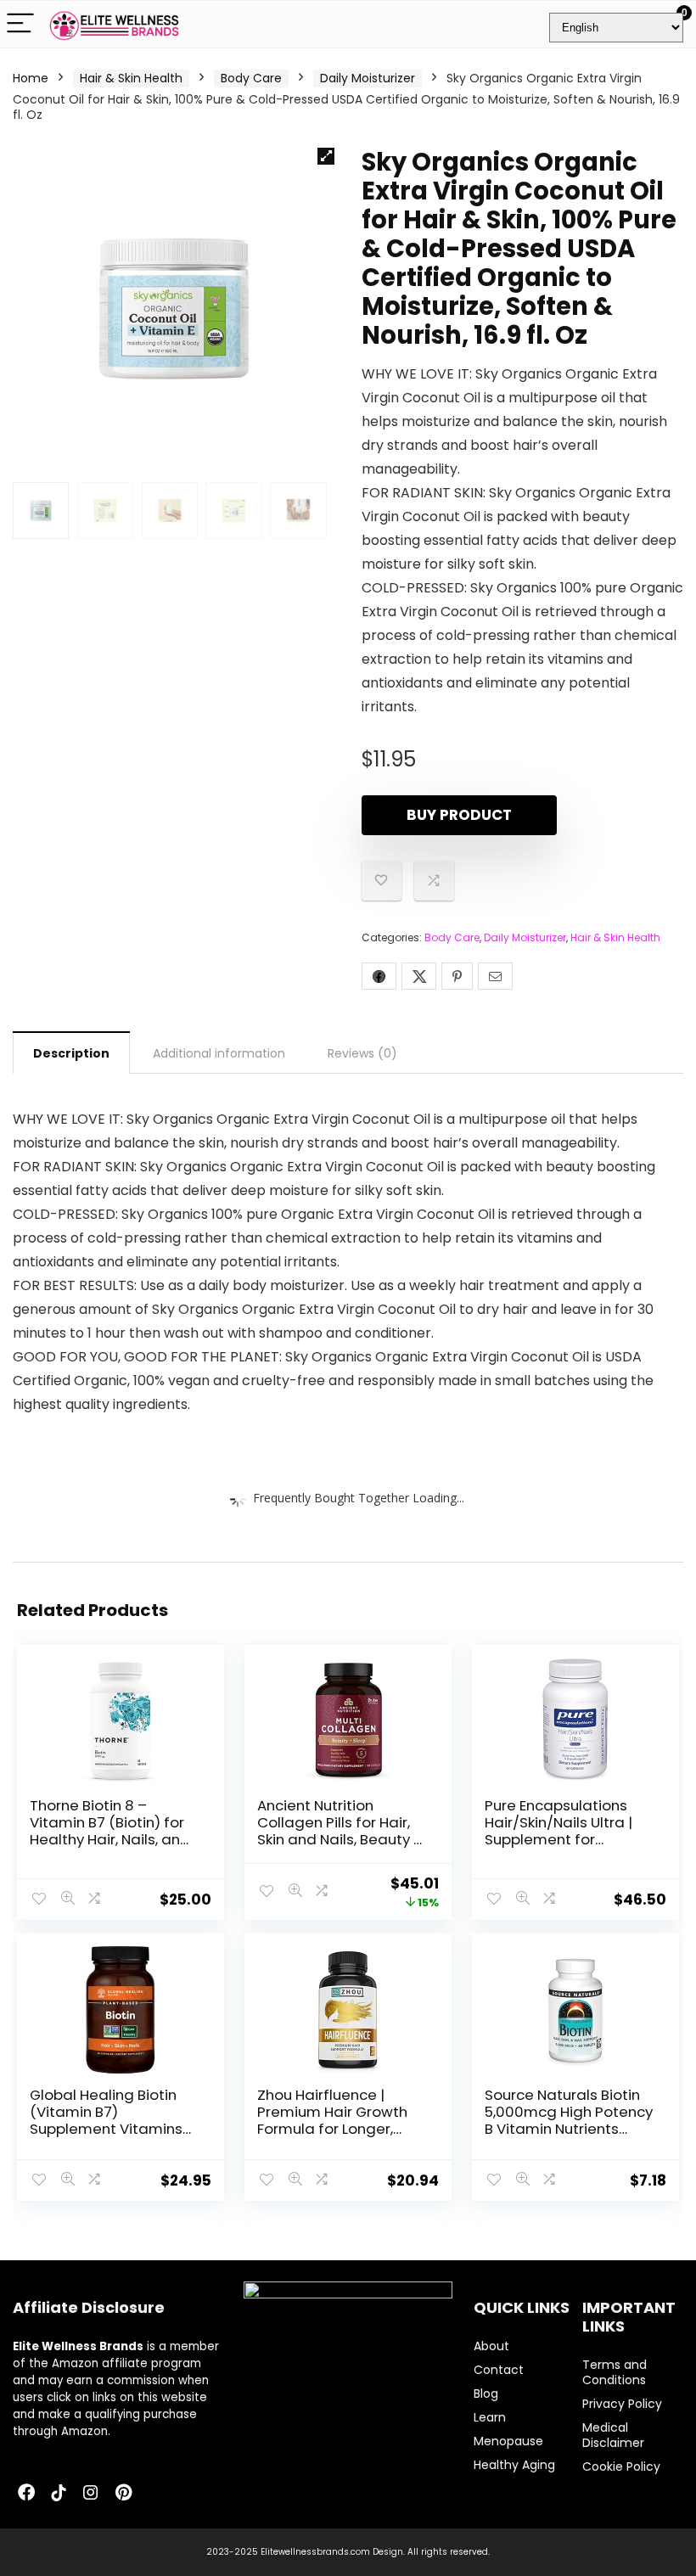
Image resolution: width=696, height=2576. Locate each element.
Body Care (251, 78)
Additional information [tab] (219, 1053)
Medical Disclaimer (613, 2435)
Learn (490, 2417)
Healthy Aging (514, 2465)
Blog (486, 2394)
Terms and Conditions (615, 2372)
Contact (499, 2370)
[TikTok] (59, 2494)
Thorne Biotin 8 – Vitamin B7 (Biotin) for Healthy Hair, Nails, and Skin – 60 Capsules (110, 1831)
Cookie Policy (621, 2467)
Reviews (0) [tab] (362, 1053)
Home (31, 78)
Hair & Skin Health (131, 78)
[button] (326, 156)
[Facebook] (26, 2494)
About (491, 2346)
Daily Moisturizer (368, 78)
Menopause (508, 2441)
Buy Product (459, 815)
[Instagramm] (91, 2494)
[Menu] (20, 24)
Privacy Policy (622, 2404)
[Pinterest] (123, 2494)
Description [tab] (71, 1053)
